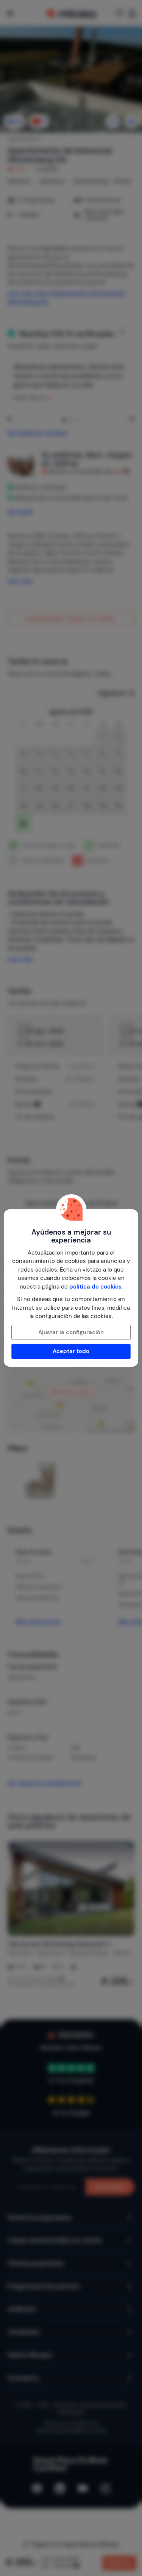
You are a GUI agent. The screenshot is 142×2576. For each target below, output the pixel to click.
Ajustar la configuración (71, 1332)
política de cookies (95, 1287)
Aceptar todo (71, 1351)
